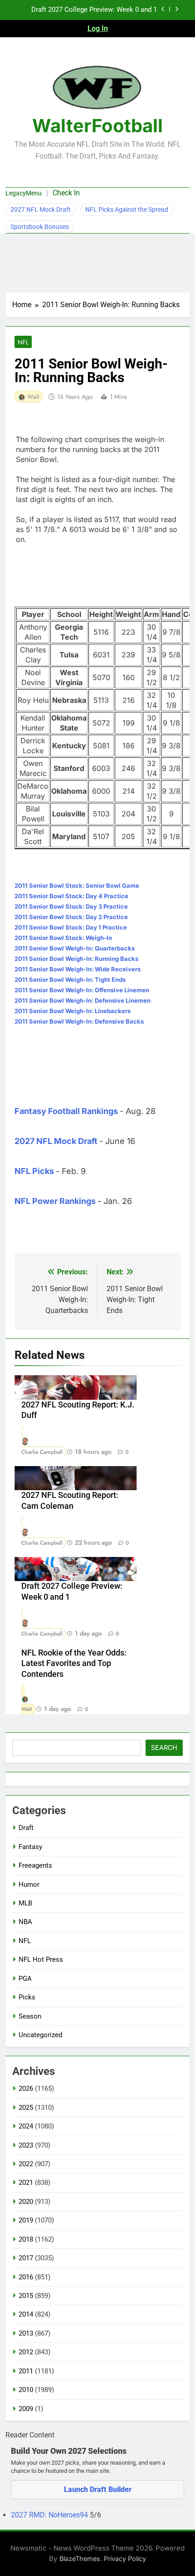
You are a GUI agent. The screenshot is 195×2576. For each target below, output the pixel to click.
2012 (26, 2352)
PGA (25, 1979)
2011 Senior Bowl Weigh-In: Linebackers (73, 1011)
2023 (26, 2145)
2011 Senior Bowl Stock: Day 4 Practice (71, 896)
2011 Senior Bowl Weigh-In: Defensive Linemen (83, 1000)
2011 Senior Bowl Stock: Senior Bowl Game (77, 885)
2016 (26, 2277)
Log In (98, 28)
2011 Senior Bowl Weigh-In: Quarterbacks (75, 948)
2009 (26, 2409)
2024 (26, 2126)
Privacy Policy (125, 2559)
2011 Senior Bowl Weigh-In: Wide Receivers (78, 969)
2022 (26, 2164)
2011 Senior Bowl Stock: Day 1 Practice (71, 927)
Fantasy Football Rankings (66, 1111)
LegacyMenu (24, 193)
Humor (29, 1885)
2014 (26, 2314)
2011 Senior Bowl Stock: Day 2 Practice (71, 917)
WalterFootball (97, 126)
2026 (26, 2089)
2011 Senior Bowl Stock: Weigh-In (63, 938)
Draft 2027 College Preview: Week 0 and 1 (94, 10)
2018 (26, 2239)
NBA (25, 1922)
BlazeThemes (80, 2559)
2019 (26, 2220)
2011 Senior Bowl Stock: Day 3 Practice (71, 906)
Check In (66, 193)
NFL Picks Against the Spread (127, 209)
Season (30, 2016)
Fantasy (30, 1847)
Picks (27, 1997)
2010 (26, 2390)
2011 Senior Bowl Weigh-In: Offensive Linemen (82, 990)
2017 (26, 2258)
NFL (23, 342)
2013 (26, 2333)
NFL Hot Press (41, 1959)
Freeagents (35, 1865)
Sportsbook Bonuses (40, 227)
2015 (26, 2296)
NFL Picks (34, 1171)
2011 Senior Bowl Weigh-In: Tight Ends (70, 980)
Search (164, 1748)
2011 (26, 2371)
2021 (26, 2183)
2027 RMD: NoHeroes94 (50, 2515)
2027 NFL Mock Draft (41, 209)
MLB (25, 1903)
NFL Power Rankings (55, 1201)
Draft (26, 1828)
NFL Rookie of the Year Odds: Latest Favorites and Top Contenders (74, 1664)
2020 (26, 2202)
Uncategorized (40, 2035)
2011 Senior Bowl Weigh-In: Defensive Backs (79, 1021)
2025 (26, 2108)
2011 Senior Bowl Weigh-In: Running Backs (76, 959)
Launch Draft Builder (98, 2489)
